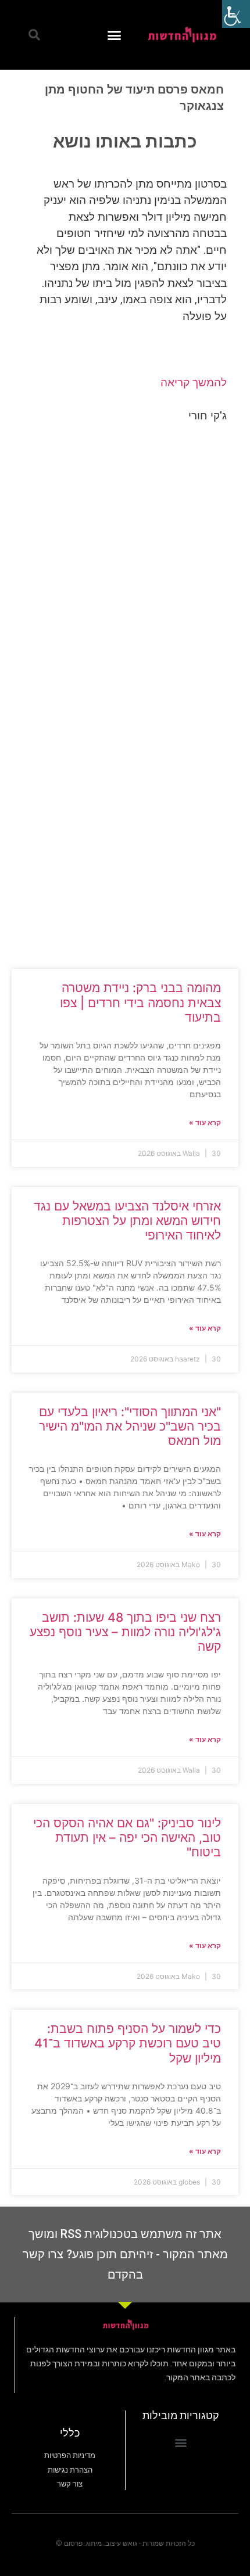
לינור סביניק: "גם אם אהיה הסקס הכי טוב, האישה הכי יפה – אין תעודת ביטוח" (127, 1837)
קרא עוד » (205, 1122)
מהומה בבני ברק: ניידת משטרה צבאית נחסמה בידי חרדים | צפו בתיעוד (140, 1002)
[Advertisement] (125, 569)
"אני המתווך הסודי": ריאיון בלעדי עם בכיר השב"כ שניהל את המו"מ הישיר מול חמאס (130, 1426)
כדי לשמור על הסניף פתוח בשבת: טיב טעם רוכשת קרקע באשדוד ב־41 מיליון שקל (128, 2043)
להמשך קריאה (194, 382)
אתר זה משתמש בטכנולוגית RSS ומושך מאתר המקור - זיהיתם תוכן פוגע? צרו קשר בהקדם (125, 2254)
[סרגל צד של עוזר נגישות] (236, 14)
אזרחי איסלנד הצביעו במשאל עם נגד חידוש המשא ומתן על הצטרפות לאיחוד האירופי (127, 1221)
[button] (115, 35)
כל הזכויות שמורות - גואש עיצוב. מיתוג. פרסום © (125, 2543)
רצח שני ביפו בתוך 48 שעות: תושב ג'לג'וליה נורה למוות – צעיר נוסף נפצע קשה (125, 1632)
